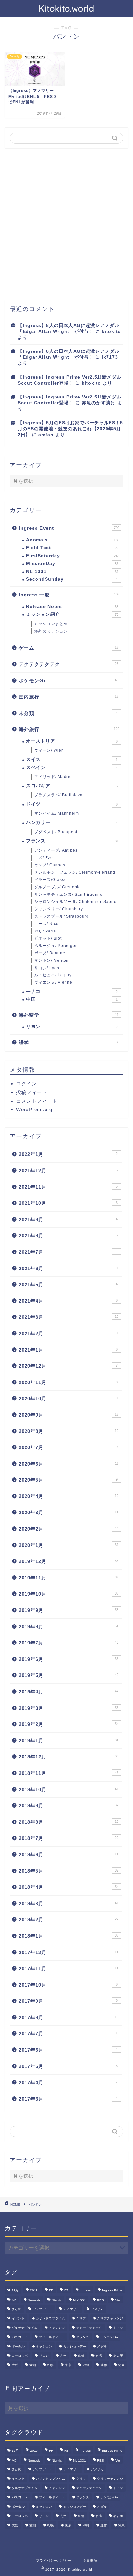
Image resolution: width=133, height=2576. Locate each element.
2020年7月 (68, 1447)
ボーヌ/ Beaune (50, 953)
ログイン (26, 1084)
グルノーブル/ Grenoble (58, 887)
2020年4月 (69, 1496)
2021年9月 (68, 1219)
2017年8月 (69, 2017)
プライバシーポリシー (54, 2560)
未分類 (68, 713)
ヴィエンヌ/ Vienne (53, 982)
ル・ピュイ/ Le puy (53, 975)
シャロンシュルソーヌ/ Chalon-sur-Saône (75, 902)
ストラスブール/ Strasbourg (61, 916)
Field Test (72, 548)
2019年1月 (69, 1741)
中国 (72, 999)
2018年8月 (69, 1822)
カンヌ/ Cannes (50, 865)
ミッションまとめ (51, 624)
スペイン (72, 768)
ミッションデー (75, 2346)
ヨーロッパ (20, 2356)
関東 (121, 2365)
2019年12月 (69, 1561)
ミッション (44, 2346)
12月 (15, 2290)
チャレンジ (57, 2328)
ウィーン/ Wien (49, 750)
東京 (68, 2365)
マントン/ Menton (51, 960)
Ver (118, 2300)
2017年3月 (68, 2099)
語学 (68, 1042)
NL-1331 (72, 571)
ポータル (18, 2346)
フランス (72, 841)
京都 (81, 2356)
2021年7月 (68, 1252)
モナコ (72, 992)
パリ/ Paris (45, 931)
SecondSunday (72, 579)
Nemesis (34, 2300)
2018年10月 (69, 1789)
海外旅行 (69, 729)
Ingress (85, 2290)
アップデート (42, 2309)
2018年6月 (69, 1855)
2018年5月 (69, 1871)
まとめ (16, 2309)
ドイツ (72, 804)
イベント (18, 2318)
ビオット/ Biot (48, 938)
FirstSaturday (73, 556)
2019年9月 (69, 1610)
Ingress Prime (112, 2290)
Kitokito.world (66, 8)
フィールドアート (52, 2337)
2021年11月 (68, 1187)
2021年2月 (69, 1333)
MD (14, 2300)
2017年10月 (68, 1985)
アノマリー (71, 2309)
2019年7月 (69, 1643)
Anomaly (73, 540)
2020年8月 (69, 1431)
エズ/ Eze (44, 858)
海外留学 (69, 1015)
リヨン (72, 1027)
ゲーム (69, 648)
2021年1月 (68, 1350)
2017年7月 (68, 2033)
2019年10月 (69, 1594)
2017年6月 (68, 2050)
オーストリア (72, 741)
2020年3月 (69, 1512)
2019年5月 (69, 1675)
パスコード (20, 2337)
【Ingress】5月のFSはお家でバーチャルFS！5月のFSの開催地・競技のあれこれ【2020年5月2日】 (70, 429)
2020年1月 (69, 1545)
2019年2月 (69, 1724)
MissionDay (72, 563)
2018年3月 (69, 1903)
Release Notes (72, 607)
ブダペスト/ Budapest (56, 832)
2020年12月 (68, 1366)
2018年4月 (69, 1887)
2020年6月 (69, 1464)
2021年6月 (69, 1268)
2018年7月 (69, 1838)
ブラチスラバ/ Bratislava (58, 795)
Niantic (57, 2300)
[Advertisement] (66, 224)
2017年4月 (68, 2082)
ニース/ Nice (46, 924)
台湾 (99, 2356)
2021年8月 (68, 1236)
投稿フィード (32, 1092)
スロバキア (72, 786)
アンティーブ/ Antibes (56, 850)
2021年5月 (68, 1284)
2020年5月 (68, 1480)
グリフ (81, 2318)
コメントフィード (37, 1101)
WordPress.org (34, 1109)
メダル (102, 2346)
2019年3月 (69, 1708)
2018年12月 (69, 1757)
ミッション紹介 (72, 614)
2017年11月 (69, 1968)
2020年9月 (69, 1415)
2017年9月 (68, 2001)
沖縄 (86, 2365)
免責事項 (90, 2560)
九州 (63, 2356)
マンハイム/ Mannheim (57, 813)
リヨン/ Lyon (47, 968)
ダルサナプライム (25, 2328)
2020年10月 (69, 1398)
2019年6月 (69, 1659)
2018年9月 (69, 1806)
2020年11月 (68, 1382)
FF (51, 2290)
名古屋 (118, 2356)
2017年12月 (69, 1952)
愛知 (33, 2365)
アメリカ (97, 2309)
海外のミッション (51, 631)
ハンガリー (72, 823)
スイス (72, 759)
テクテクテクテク (69, 664)
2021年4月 (68, 1301)
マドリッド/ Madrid (53, 777)
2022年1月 (68, 1154)
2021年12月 (68, 1171)
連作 (104, 2365)
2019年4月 (69, 1692)
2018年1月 (69, 1936)
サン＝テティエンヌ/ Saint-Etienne (68, 895)
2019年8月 (69, 1627)
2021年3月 (69, 1317)
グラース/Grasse (51, 880)
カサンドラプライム (50, 2318)
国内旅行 (69, 697)
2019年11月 (69, 1578)
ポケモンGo (69, 681)
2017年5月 (68, 2066)
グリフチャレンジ (110, 2318)
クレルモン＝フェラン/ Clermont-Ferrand (75, 872)
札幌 (50, 2365)
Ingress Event (69, 528)
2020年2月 (69, 1529)
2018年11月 (69, 1773)
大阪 (15, 2365)
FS (66, 2290)
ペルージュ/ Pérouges (56, 946)
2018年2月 (69, 1920)
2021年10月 (68, 1203)
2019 (34, 2290)
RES (101, 2300)
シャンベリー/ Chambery (59, 909)
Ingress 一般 (69, 595)
